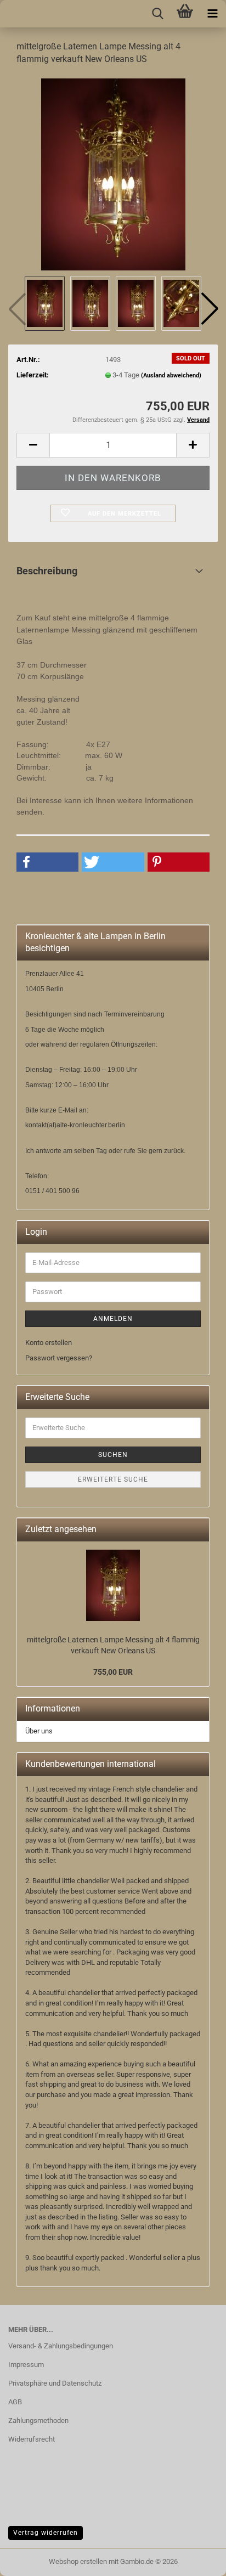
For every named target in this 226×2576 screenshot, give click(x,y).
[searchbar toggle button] (157, 14)
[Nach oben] (30, 2560)
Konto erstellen (49, 1343)
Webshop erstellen (78, 2561)
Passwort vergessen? (59, 1358)
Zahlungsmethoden (38, 2420)
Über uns (39, 1731)
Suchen (113, 1455)
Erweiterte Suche (113, 1479)
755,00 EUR (113, 1672)
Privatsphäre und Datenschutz (55, 2383)
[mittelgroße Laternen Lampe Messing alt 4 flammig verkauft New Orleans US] (113, 174)
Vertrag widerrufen (46, 2533)
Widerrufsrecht (32, 2439)
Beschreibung (47, 571)
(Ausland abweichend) (171, 375)
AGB (15, 2402)
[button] (210, 309)
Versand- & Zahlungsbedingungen (61, 2346)
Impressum (26, 2365)
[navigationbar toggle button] (212, 14)
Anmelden (113, 1319)
